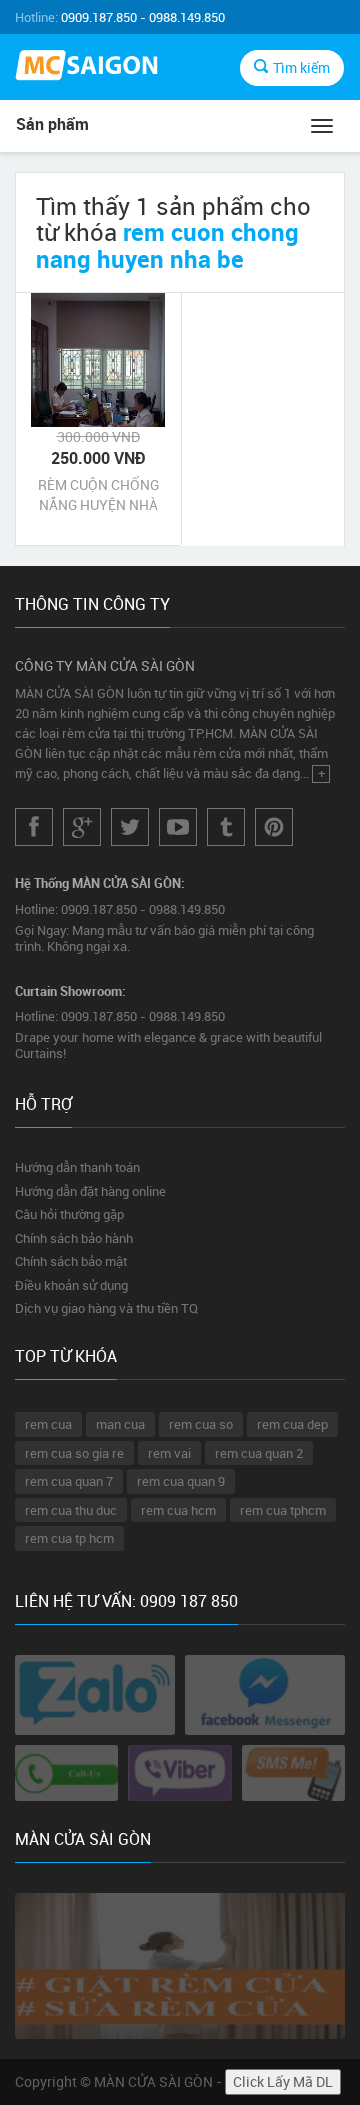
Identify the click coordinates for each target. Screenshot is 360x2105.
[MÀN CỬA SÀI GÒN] (90, 67)
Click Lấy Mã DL (283, 2081)
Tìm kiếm (301, 67)
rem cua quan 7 (69, 1481)
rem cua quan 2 (259, 1453)
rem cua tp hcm (69, 1538)
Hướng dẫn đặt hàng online (90, 1191)
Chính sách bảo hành (74, 1238)
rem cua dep (292, 1424)
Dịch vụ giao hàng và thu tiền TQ (106, 1308)
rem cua (48, 1424)
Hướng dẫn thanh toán (77, 1167)
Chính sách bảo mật (71, 1261)
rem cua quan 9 (181, 1481)
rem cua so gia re (74, 1453)
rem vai (169, 1453)
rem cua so (201, 1424)
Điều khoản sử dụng (71, 1285)
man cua (120, 1424)
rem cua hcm (178, 1510)
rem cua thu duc (71, 1510)
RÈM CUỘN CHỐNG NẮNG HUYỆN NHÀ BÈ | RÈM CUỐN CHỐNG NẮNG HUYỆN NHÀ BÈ (98, 495)
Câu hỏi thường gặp (69, 1214)
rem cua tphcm (283, 1510)
